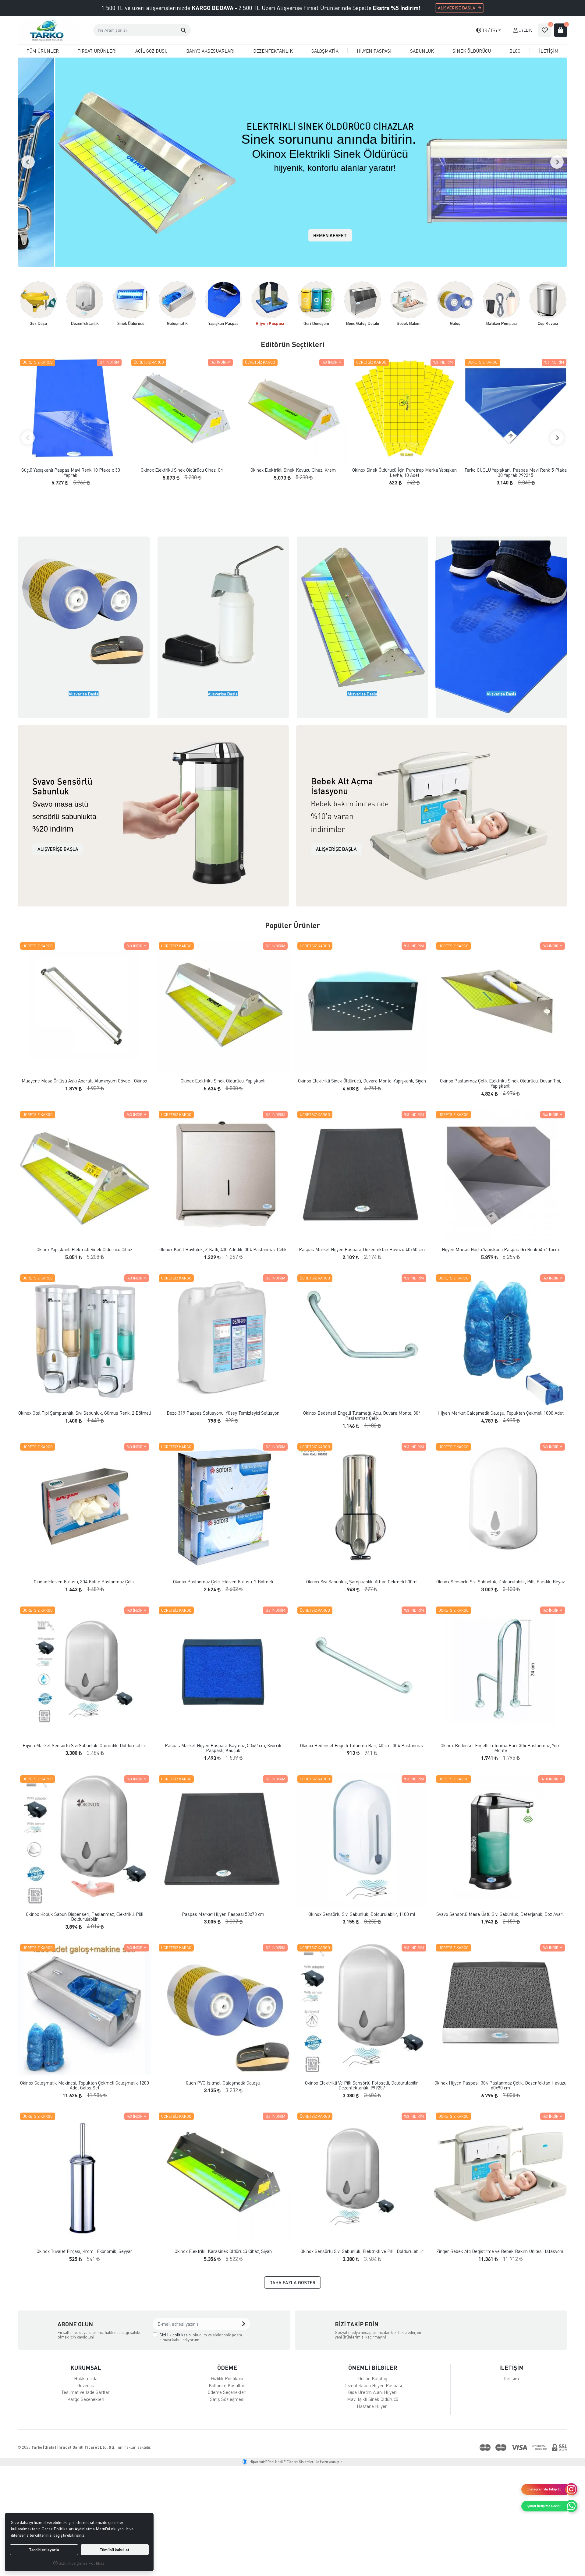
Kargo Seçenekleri (86, 2399)
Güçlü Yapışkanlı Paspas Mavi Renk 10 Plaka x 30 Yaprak (71, 472)
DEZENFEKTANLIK (273, 51)
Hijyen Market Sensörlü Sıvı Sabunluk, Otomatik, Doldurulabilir (85, 1745)
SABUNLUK (422, 51)
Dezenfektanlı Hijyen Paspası (373, 2385)
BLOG (515, 51)
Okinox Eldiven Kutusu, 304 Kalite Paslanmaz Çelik (84, 1582)
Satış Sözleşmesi (227, 2399)
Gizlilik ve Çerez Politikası (82, 2563)
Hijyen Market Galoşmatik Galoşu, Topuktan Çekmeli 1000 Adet (501, 1413)
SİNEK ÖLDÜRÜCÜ (472, 51)
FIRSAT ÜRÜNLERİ (97, 51)
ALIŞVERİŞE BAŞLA (457, 8)
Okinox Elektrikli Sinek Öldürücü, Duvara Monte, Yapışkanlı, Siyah (362, 1081)
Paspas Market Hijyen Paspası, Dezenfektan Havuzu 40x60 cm (362, 1249)
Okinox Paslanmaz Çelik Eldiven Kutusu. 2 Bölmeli (223, 1582)
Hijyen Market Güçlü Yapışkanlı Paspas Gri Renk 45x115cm (500, 1249)
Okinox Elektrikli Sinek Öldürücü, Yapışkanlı (223, 1081)
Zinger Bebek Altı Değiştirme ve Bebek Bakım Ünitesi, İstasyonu (500, 2251)
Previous (28, 162)
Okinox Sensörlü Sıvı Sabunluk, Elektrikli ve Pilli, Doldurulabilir (362, 2251)
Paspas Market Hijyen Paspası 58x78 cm (223, 1914)
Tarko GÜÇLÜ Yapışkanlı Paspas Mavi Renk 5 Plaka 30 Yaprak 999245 (516, 472)
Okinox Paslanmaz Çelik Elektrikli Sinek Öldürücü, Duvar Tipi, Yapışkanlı (500, 1083)
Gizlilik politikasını (175, 2335)
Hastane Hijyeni (373, 2406)
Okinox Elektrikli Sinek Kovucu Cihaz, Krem (293, 470)
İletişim (511, 2378)
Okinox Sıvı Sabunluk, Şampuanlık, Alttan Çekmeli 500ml (362, 1582)
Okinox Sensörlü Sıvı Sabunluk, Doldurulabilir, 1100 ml (362, 1914)
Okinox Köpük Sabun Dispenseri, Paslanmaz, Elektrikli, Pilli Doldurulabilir (85, 1917)
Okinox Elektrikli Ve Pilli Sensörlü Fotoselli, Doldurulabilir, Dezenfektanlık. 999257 (362, 2085)
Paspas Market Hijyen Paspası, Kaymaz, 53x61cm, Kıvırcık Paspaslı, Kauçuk (223, 1748)
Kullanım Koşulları (227, 2385)
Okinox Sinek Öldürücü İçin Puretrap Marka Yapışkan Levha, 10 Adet (404, 472)
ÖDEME (227, 2368)
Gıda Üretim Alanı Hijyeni (373, 2392)
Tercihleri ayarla (44, 2550)
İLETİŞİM (549, 51)
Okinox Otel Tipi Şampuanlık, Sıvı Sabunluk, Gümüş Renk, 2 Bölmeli (85, 1413)
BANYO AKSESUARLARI (210, 51)
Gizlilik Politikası (227, 2378)
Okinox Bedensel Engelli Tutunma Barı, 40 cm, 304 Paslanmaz (362, 1745)
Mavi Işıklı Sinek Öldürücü (373, 2399)
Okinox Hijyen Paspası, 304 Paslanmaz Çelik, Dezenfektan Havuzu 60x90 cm (500, 2085)
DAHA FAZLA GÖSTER (292, 2282)
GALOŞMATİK (325, 51)
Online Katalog (373, 2378)
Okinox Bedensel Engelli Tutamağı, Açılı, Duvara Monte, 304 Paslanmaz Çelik (362, 1415)
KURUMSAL (86, 2368)
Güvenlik (86, 2385)
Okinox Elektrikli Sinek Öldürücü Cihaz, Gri (182, 470)
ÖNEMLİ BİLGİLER (373, 2368)
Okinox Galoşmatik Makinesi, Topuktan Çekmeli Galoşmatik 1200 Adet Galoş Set (85, 2085)
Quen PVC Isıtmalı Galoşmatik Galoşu (223, 2083)
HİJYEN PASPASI (374, 51)
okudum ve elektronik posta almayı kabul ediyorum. (201, 2337)
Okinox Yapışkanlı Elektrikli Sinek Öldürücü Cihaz (84, 1249)
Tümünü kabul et (115, 2550)
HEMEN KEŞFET (292, 235)
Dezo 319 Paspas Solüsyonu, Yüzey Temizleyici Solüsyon (223, 1413)
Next (557, 162)
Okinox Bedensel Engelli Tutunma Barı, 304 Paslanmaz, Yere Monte (501, 1748)
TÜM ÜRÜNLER (43, 51)
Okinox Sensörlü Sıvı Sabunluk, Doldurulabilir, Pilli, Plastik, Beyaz (501, 1582)
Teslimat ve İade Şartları (86, 2392)
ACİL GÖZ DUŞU (151, 51)
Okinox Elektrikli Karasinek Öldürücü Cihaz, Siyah (223, 2251)
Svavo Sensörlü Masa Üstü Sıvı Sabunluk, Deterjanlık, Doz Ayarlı (500, 1914)
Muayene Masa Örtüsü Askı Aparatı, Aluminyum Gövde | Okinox (84, 1081)
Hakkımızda (86, 2378)
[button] (183, 30)
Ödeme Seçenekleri (227, 2392)
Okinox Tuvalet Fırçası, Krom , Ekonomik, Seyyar (84, 2251)
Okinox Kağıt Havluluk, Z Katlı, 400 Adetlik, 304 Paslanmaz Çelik (223, 1249)
